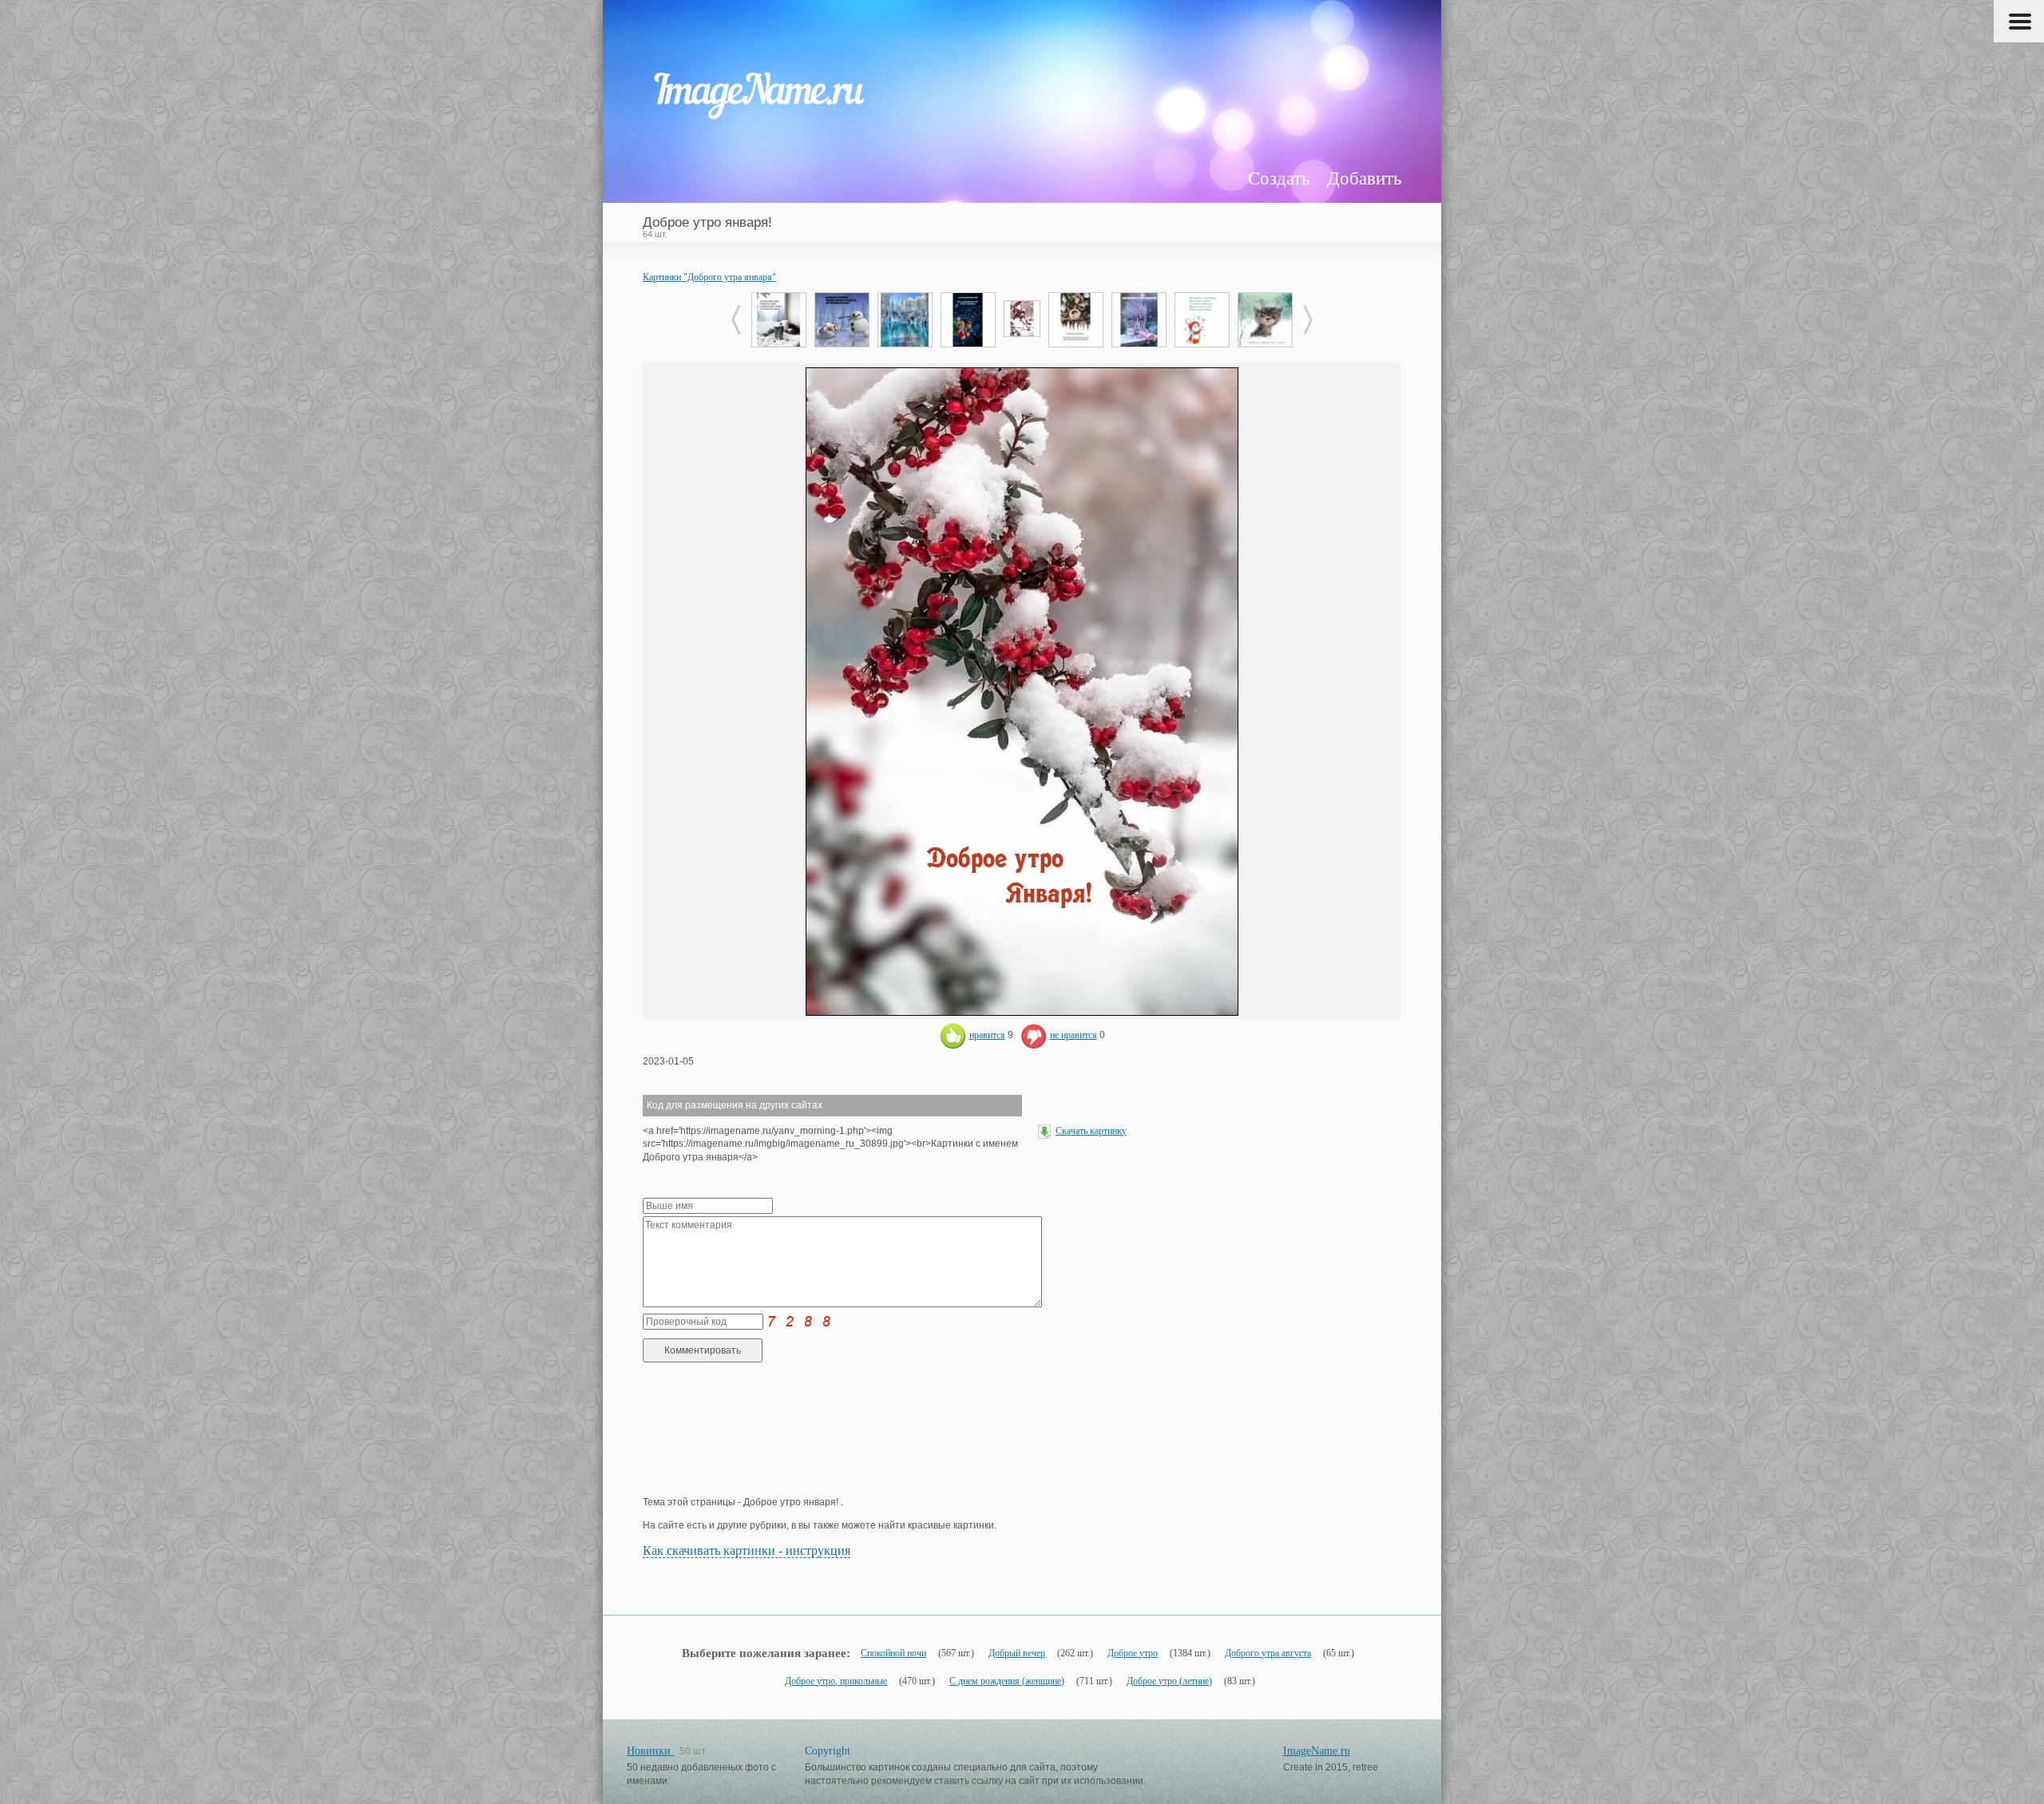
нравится (987, 1035)
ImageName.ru (1317, 1751)
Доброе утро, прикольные (836, 1681)
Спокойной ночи (893, 1653)
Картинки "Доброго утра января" (709, 277)
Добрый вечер (1017, 1653)
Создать (1279, 178)
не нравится (1073, 1035)
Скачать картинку (1091, 1131)
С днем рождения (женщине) (1007, 1681)
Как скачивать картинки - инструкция (747, 1550)
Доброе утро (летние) (1169, 1681)
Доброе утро (1133, 1653)
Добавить (1364, 178)
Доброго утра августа (1268, 1653)
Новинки (650, 1751)
